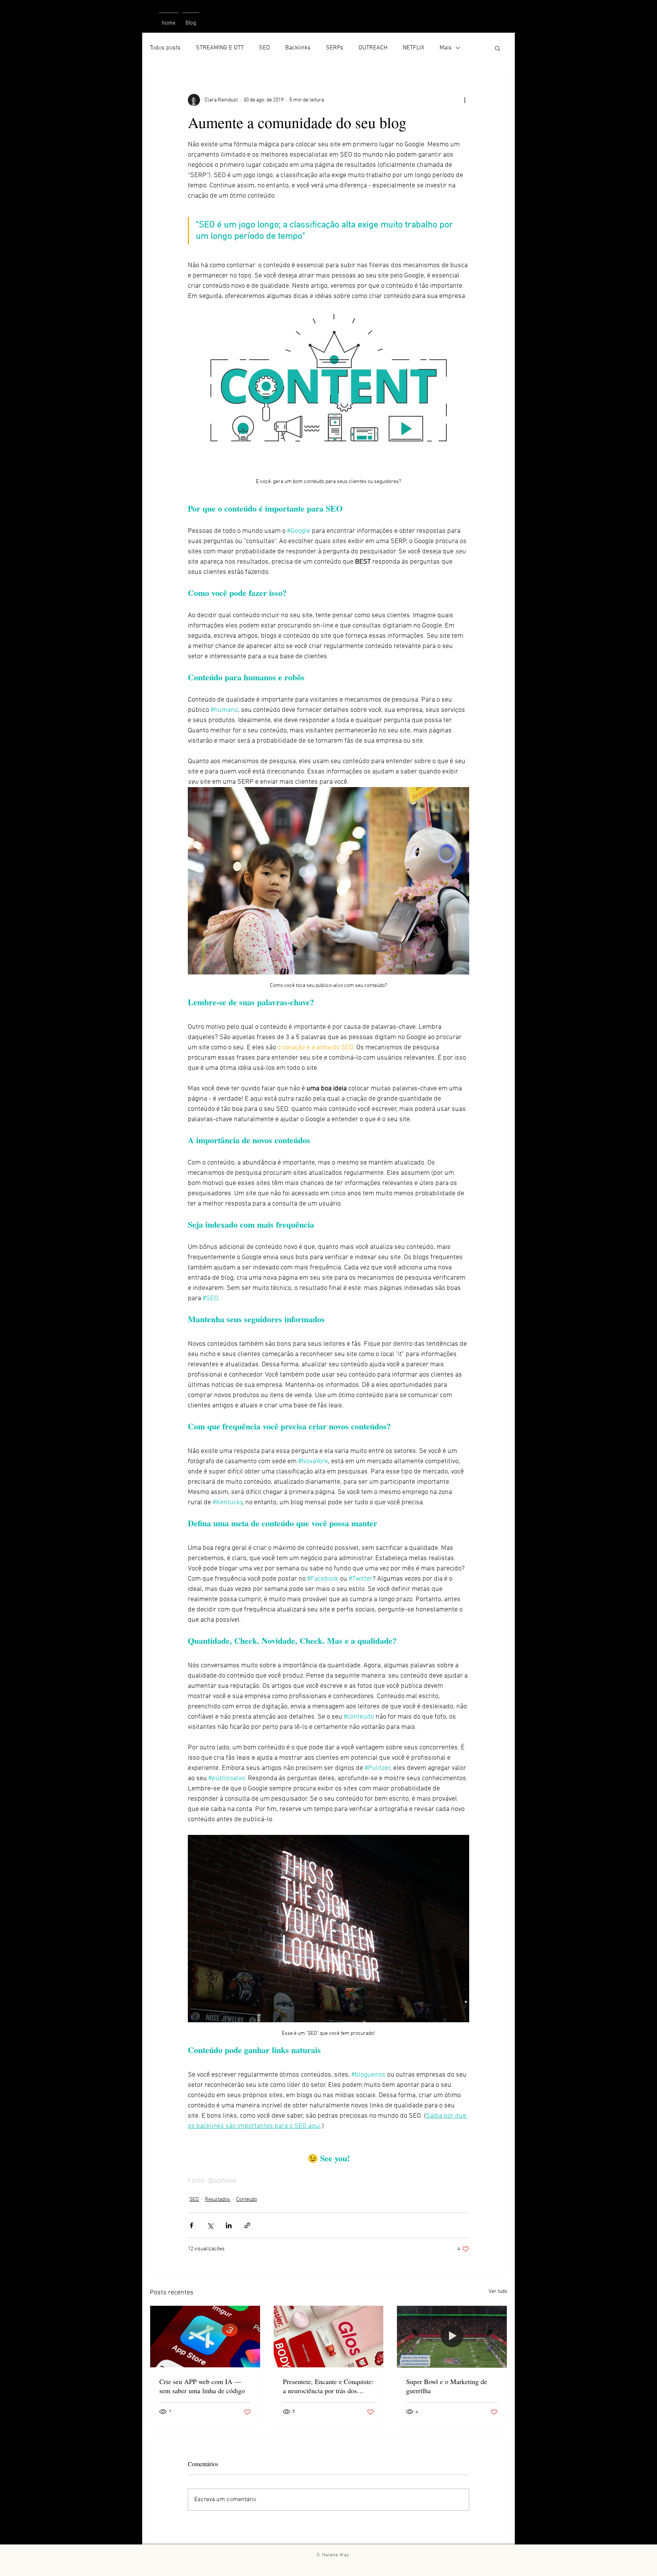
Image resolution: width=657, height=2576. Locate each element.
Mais (446, 48)
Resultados (217, 2200)
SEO (264, 48)
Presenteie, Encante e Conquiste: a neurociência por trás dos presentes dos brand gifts (328, 2386)
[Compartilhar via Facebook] (191, 2225)
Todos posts (165, 48)
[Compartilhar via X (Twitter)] (210, 2225)
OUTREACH (373, 48)
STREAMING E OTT (220, 48)
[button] (498, 48)
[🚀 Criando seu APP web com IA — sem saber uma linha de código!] (205, 2337)
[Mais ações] (465, 100)
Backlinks (298, 48)
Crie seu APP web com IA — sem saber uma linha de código (202, 2386)
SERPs (335, 48)
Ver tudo (498, 2292)
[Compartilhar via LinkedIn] (229, 2225)
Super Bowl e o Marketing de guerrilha (447, 2386)
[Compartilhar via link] (247, 2225)
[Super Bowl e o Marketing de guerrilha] (452, 2337)
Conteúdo (247, 2200)
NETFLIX (413, 48)
